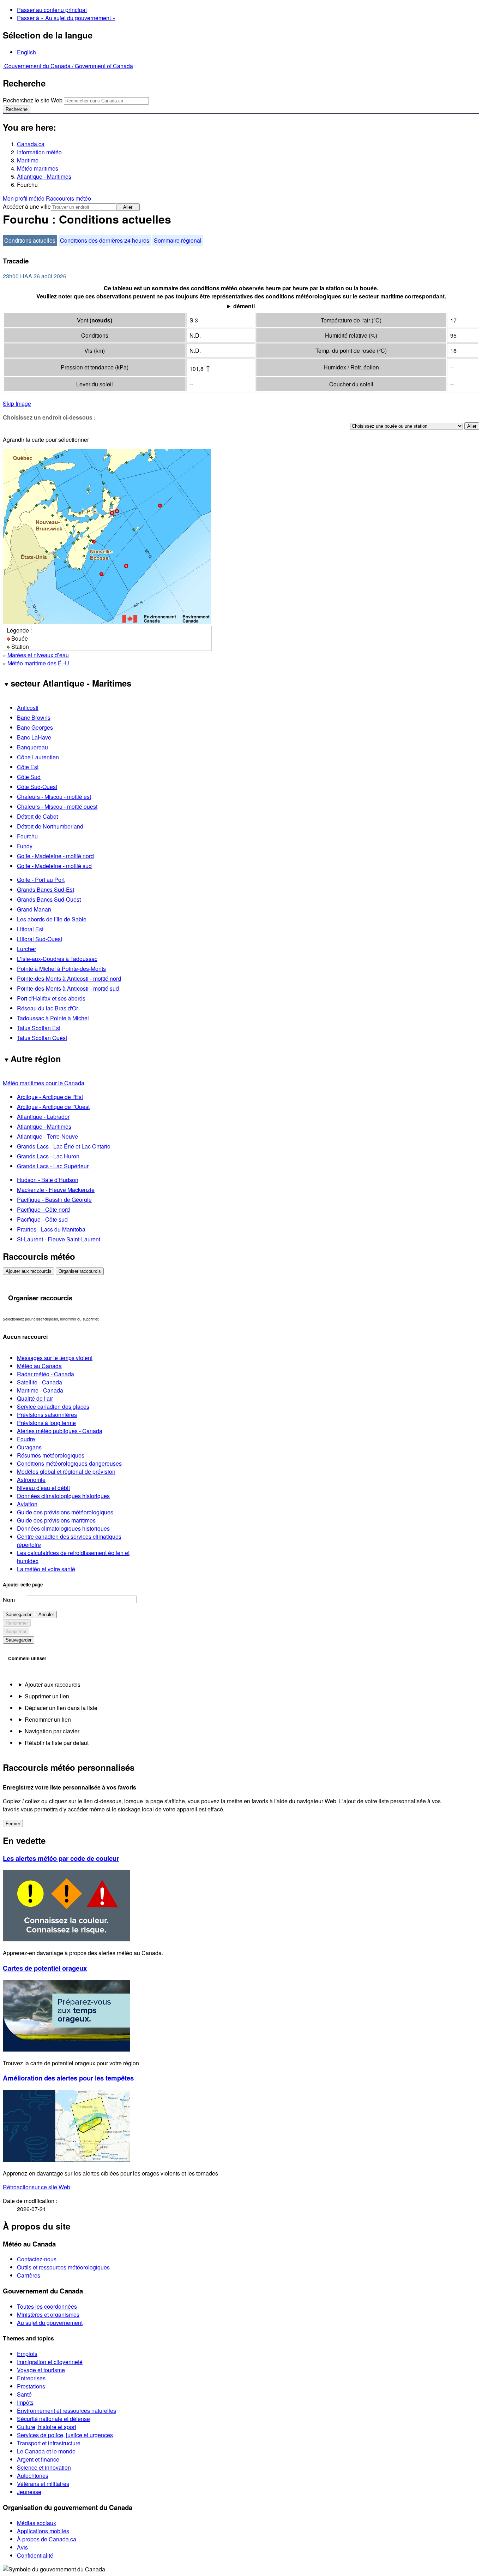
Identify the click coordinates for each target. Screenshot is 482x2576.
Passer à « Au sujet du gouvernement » (66, 18)
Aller (128, 207)
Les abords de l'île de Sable (52, 919)
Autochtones (33, 2476)
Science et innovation (44, 2467)
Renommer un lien (48, 1719)
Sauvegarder (19, 1615)
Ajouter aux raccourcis (29, 1271)
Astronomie (31, 1480)
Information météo (39, 152)
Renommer (17, 1623)
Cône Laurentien (38, 757)
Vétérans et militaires (43, 2484)
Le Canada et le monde (46, 2451)
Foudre (26, 1439)
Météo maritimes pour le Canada (44, 1083)
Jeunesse (29, 2492)
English (26, 52)
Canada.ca (31, 144)
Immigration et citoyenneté (50, 2362)
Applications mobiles (43, 2531)
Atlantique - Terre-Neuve (47, 1136)
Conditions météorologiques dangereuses (69, 1463)
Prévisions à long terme (46, 1423)
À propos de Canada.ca (47, 2539)
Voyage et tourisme (41, 2370)
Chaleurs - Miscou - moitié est (54, 797)
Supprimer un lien (47, 1696)
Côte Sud (29, 777)
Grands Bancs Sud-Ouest (49, 899)
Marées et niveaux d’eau (38, 655)
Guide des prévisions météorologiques (65, 1512)
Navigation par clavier (52, 1731)
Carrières (29, 2275)
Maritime (28, 160)
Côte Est (28, 767)
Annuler (46, 1615)
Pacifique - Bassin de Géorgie (54, 1200)
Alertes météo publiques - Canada (60, 1431)
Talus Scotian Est (39, 1028)
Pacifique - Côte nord (43, 1209)
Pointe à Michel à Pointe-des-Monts (61, 969)
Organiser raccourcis (80, 1271)
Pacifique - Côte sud (42, 1219)
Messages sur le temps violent (55, 1358)
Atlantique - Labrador (43, 1117)
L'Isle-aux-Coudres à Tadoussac (57, 959)
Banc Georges (35, 727)
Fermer (13, 1824)
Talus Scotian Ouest (42, 1038)
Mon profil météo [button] (24, 198)
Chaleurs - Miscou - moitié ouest (57, 806)
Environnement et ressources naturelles (67, 2411)
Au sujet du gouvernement (50, 2323)
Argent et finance (38, 2459)
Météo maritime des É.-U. (39, 663)
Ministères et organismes (48, 2314)
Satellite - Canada (40, 1382)
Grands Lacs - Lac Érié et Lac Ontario (64, 1146)
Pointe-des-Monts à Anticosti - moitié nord (69, 978)
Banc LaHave (34, 737)
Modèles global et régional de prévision (66, 1471)
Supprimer (16, 1631)
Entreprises (31, 2378)
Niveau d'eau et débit (43, 1488)
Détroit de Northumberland (50, 826)
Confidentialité (35, 2555)
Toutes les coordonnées (47, 2306)
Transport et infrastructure (49, 2443)
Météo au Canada (39, 1366)
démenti (244, 306)
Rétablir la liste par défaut (57, 1743)
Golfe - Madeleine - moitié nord (55, 856)
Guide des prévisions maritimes (56, 1520)
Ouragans (29, 1447)
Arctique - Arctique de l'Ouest (53, 1107)
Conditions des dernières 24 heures (105, 240)
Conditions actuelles (30, 240)
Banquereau (32, 747)
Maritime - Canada (40, 1390)
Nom (9, 1600)
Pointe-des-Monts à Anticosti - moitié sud (68, 988)
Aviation (27, 1504)
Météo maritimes (38, 168)
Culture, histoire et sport (47, 2427)
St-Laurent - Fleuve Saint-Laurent (59, 1239)
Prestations (31, 2386)
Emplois (27, 2354)
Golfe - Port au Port (41, 880)
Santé (24, 2394)
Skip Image (17, 403)
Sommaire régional (178, 240)
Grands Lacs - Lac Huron (48, 1156)
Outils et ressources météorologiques (63, 2267)
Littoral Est (30, 929)
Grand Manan (34, 909)
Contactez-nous (37, 2259)
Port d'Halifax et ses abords (51, 998)
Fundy (25, 846)
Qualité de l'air (35, 1398)
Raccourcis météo (68, 198)
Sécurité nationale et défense (53, 2419)
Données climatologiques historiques (63, 1496)
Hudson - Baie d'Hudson (48, 1180)
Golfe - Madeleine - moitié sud (54, 866)
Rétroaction (37, 2187)
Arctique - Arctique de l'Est (50, 1097)
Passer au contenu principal (52, 10)
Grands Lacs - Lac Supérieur (53, 1166)
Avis (22, 2547)
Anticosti (28, 708)
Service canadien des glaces (53, 1406)
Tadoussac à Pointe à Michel (53, 1018)
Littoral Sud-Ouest (40, 939)
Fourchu (27, 836)
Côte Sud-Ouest (37, 787)
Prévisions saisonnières (47, 1415)
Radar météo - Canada (46, 1374)
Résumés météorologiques (51, 1455)
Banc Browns (34, 717)
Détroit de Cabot (37, 816)
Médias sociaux (37, 2523)
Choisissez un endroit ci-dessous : (49, 417)
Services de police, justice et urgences (65, 2435)
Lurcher (26, 949)
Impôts (25, 2402)
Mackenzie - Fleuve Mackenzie (56, 1190)
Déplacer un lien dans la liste (61, 1708)
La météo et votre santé (46, 1569)
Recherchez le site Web (33, 100)
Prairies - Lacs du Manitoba (51, 1229)
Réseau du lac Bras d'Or (47, 1008)
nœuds (101, 320)
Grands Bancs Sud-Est (46, 889)
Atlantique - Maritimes (44, 176)
